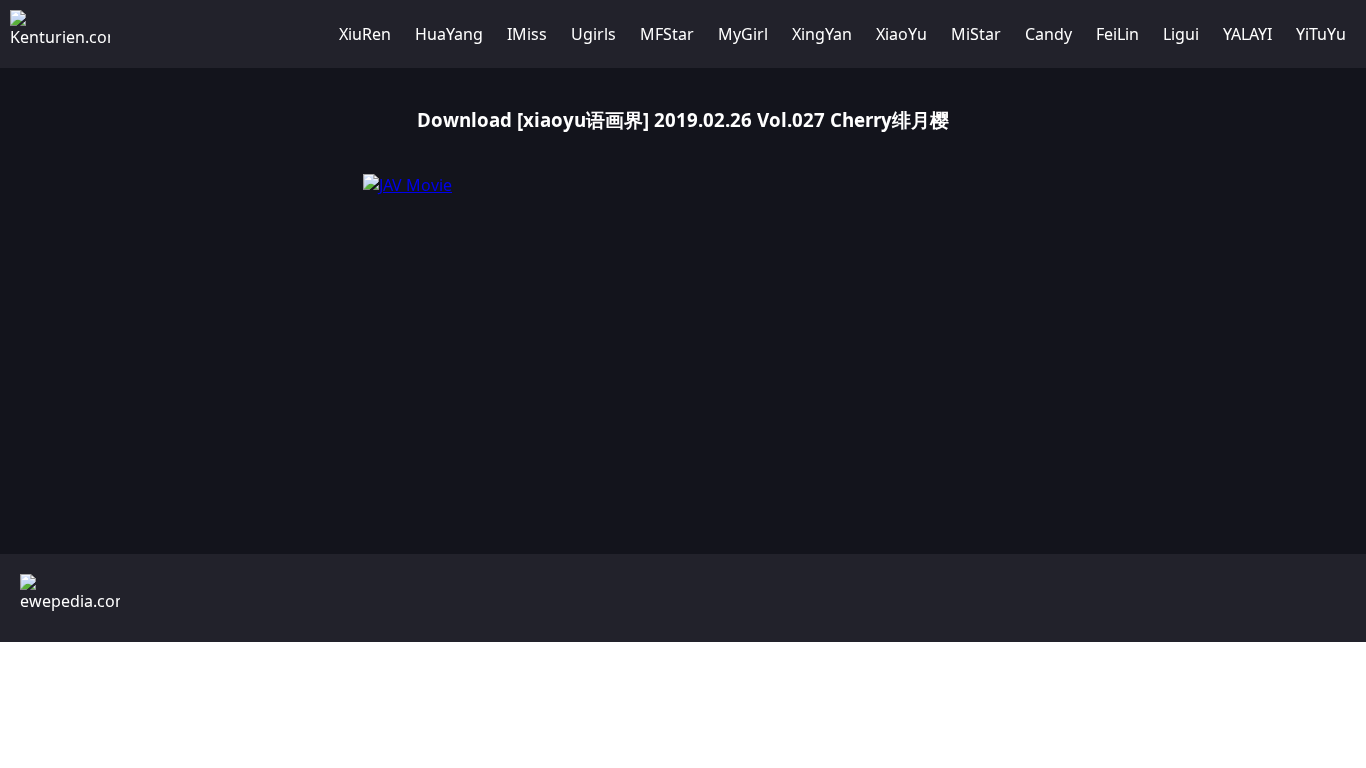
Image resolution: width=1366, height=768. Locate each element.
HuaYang (449, 34)
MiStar (976, 34)
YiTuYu (1321, 34)
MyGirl (743, 34)
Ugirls (593, 34)
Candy (1048, 34)
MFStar (667, 34)
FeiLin (1117, 34)
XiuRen (365, 34)
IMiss (527, 34)
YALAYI (1247, 34)
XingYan (822, 34)
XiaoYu (901, 34)
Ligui (1181, 34)
